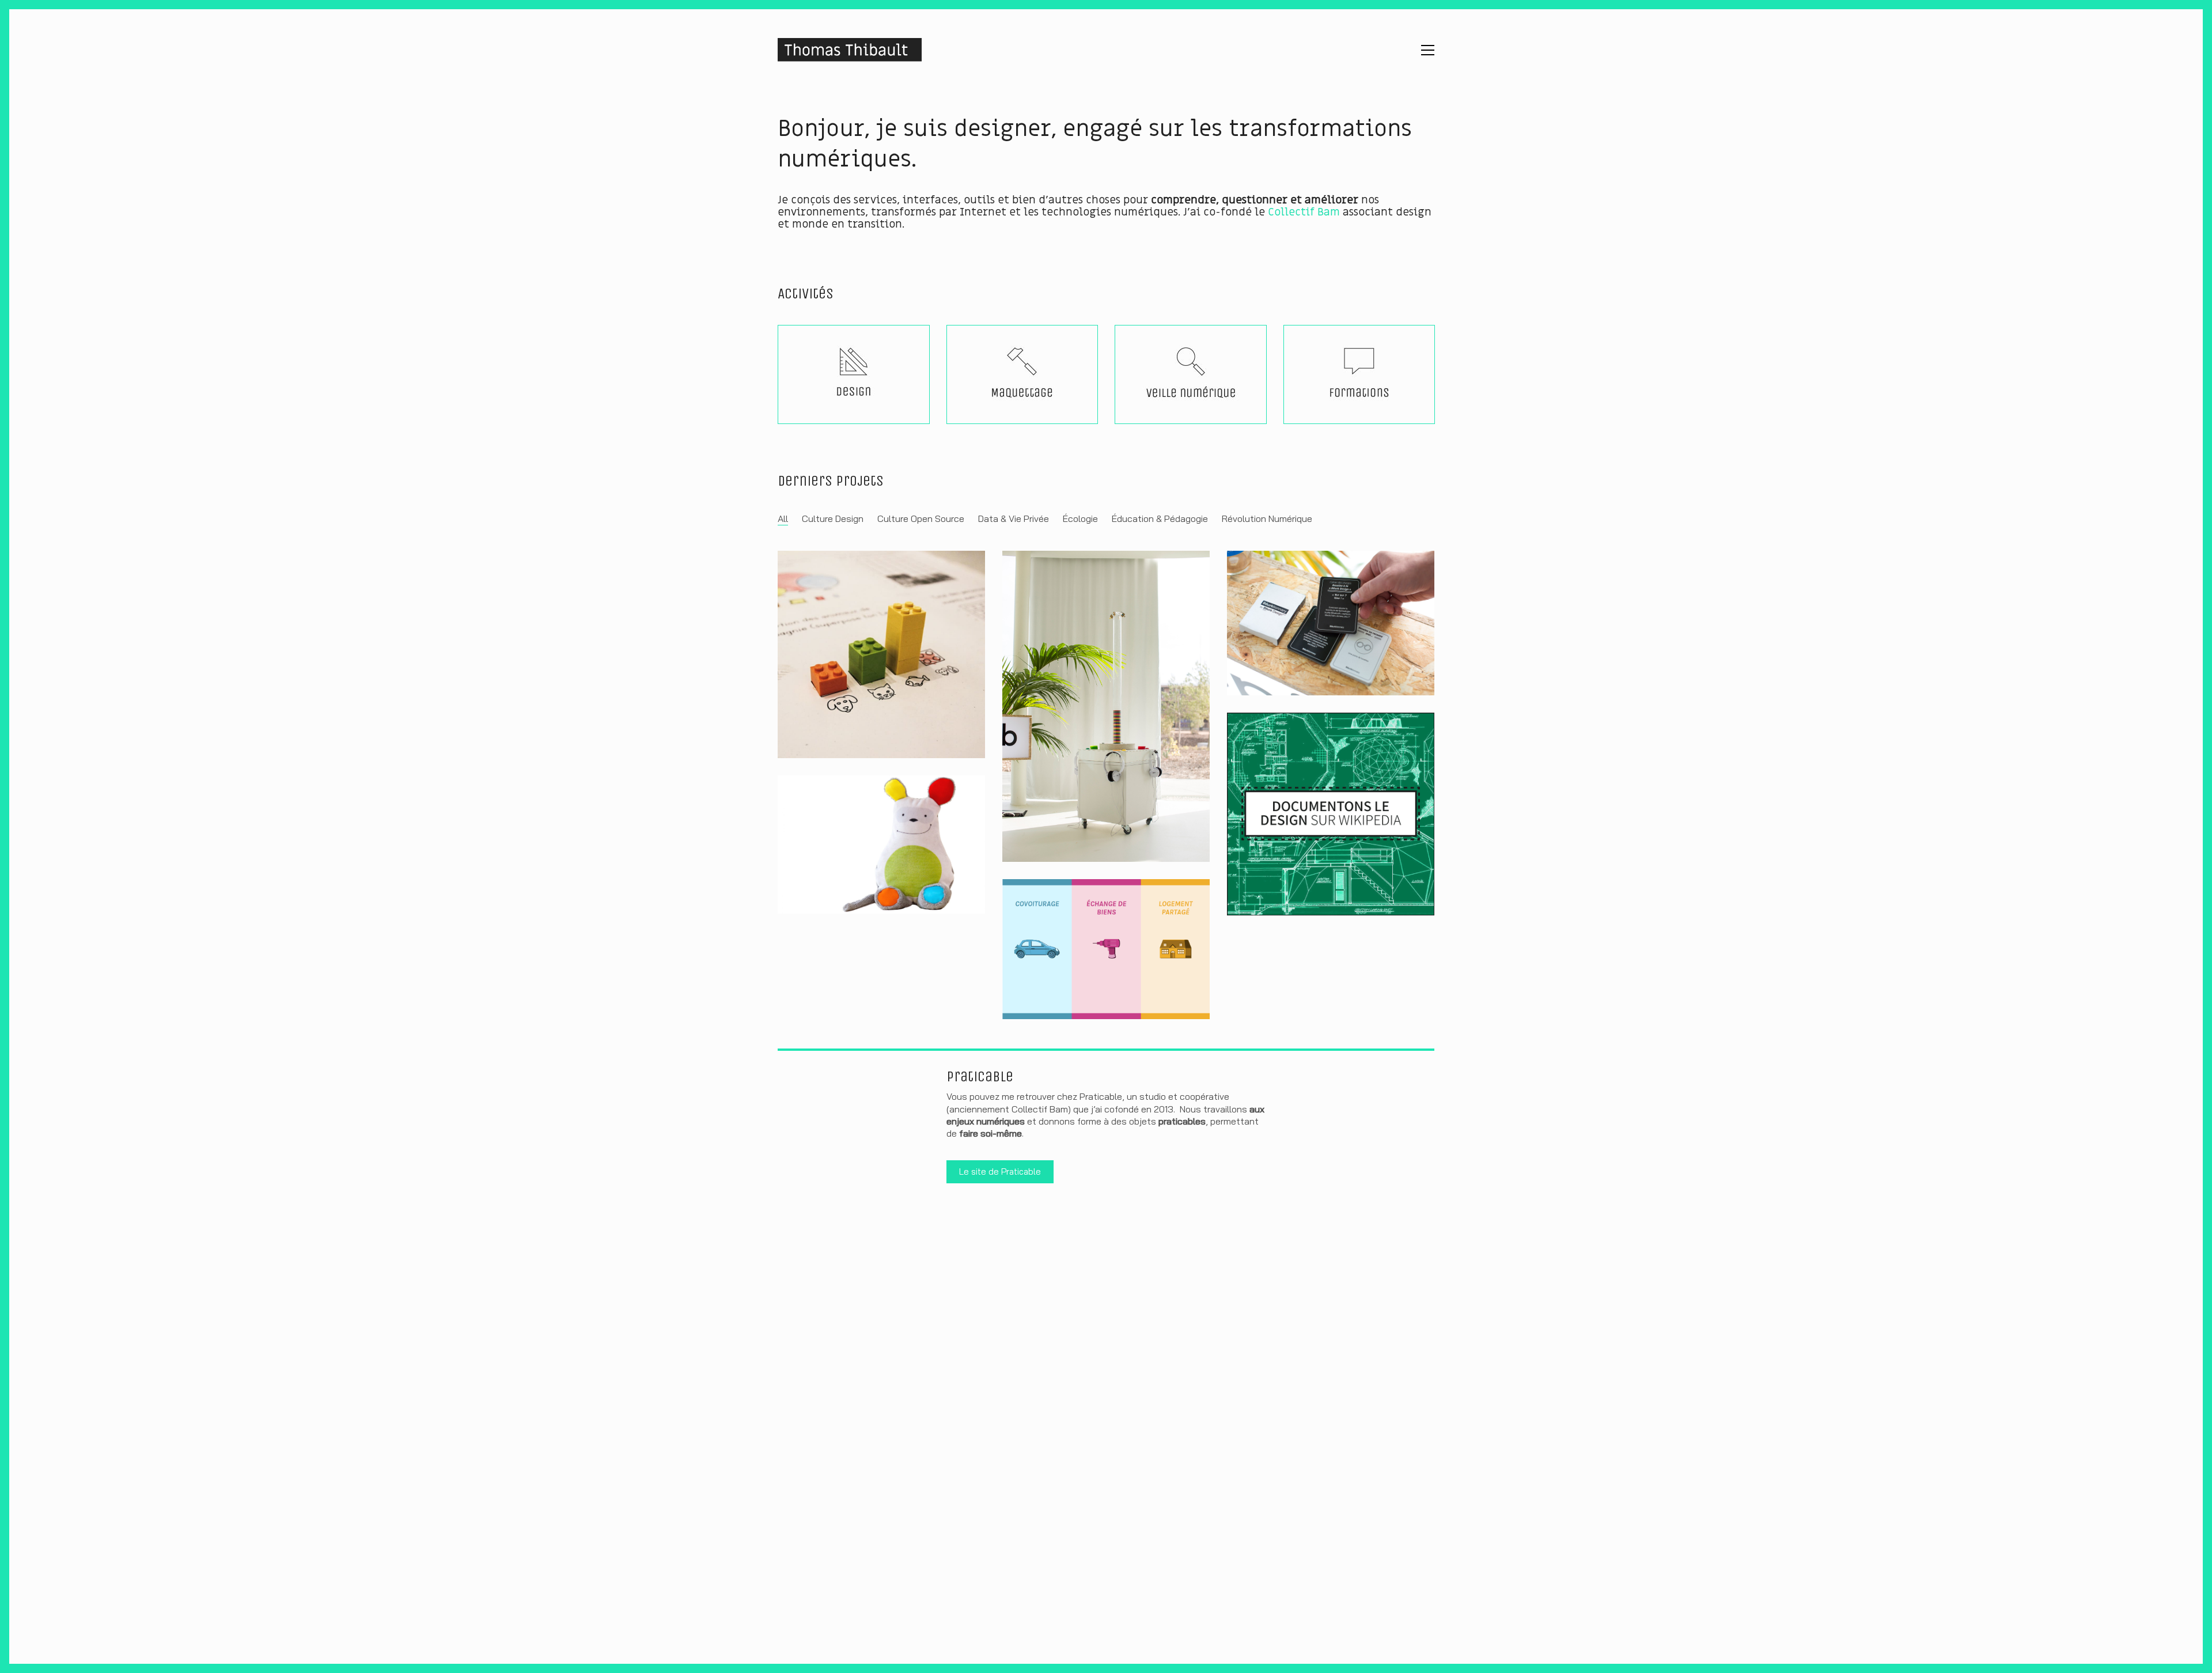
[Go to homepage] (850, 50)
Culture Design (833, 518)
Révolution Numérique (1267, 518)
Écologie (1080, 518)
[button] (1428, 50)
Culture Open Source (921, 518)
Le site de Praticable (1000, 1172)
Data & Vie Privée (1014, 518)
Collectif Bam (1304, 212)
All (783, 518)
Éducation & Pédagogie (1160, 518)
